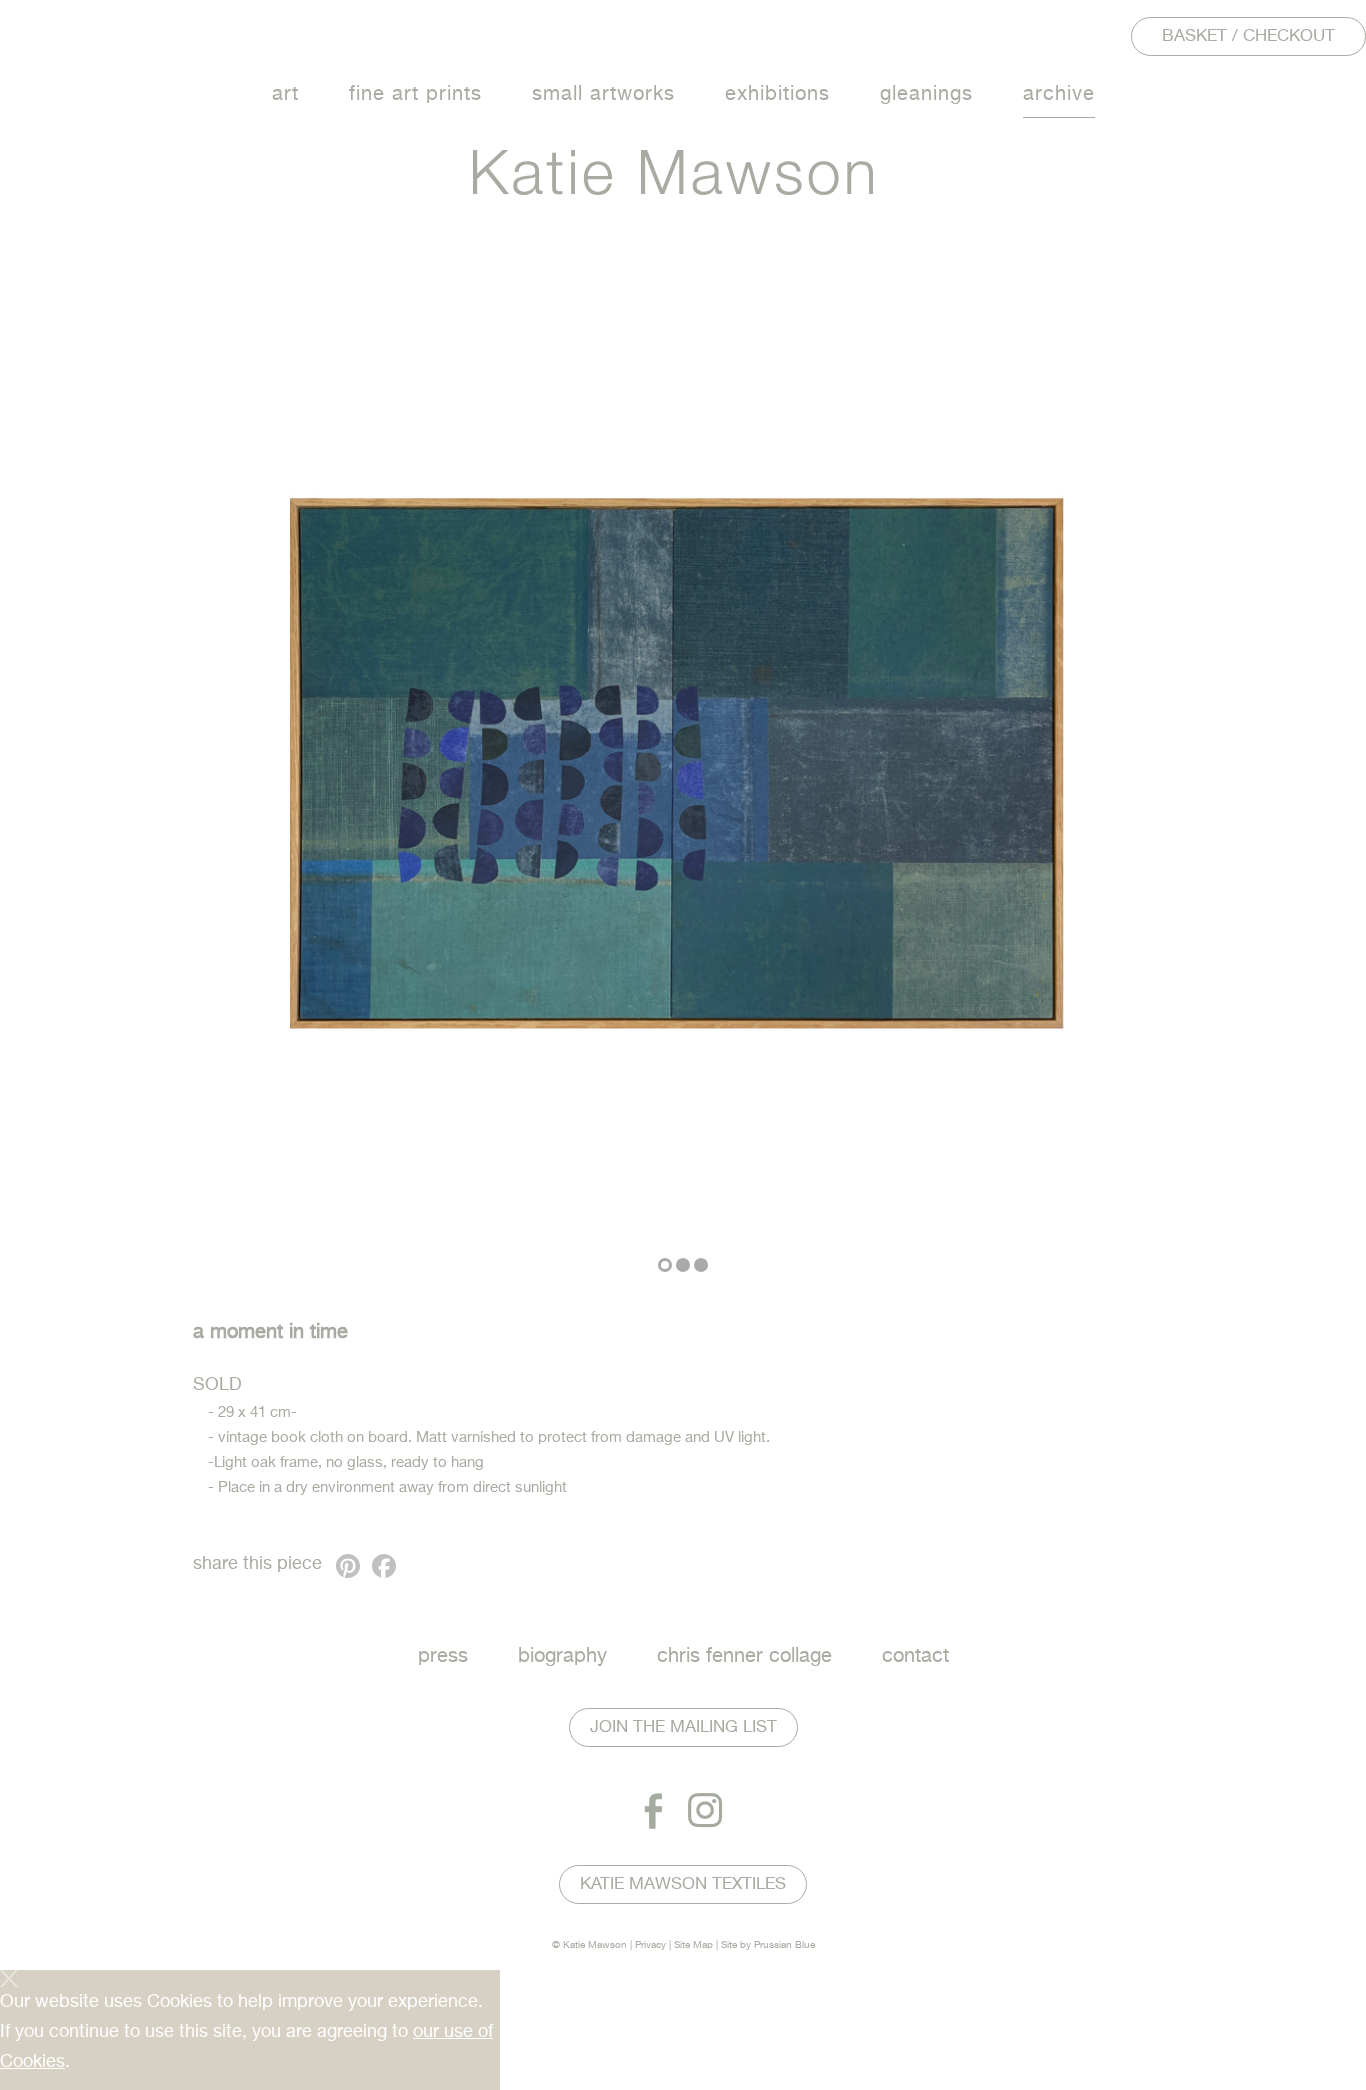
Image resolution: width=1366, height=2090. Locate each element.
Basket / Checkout (1248, 36)
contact (915, 1656)
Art (285, 94)
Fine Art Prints (415, 94)
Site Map (693, 1945)
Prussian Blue (784, 1945)
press (443, 1656)
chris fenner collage (744, 1656)
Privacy (650, 1945)
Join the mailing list (683, 1727)
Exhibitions (777, 94)
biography (562, 1656)
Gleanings (926, 94)
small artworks (603, 94)
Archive (1059, 94)
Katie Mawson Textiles (683, 1884)
